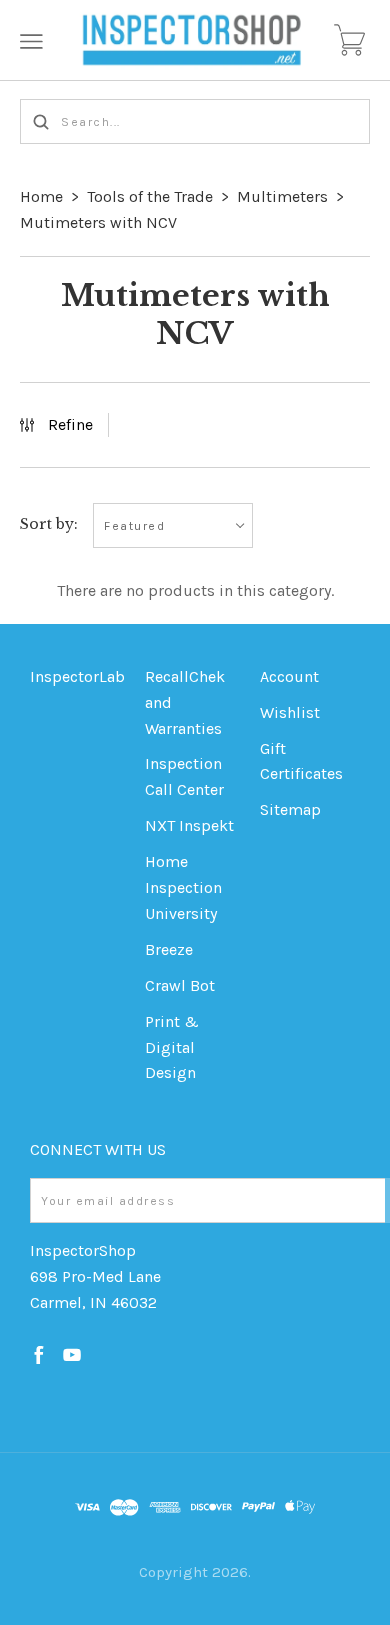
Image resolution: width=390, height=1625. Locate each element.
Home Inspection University (183, 887)
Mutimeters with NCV (98, 222)
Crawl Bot (180, 985)
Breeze (169, 949)
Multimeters (282, 196)
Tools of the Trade (150, 196)
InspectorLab (77, 676)
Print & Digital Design (172, 1047)
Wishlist (290, 712)
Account (289, 676)
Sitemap (290, 809)
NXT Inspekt (189, 825)
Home (41, 196)
